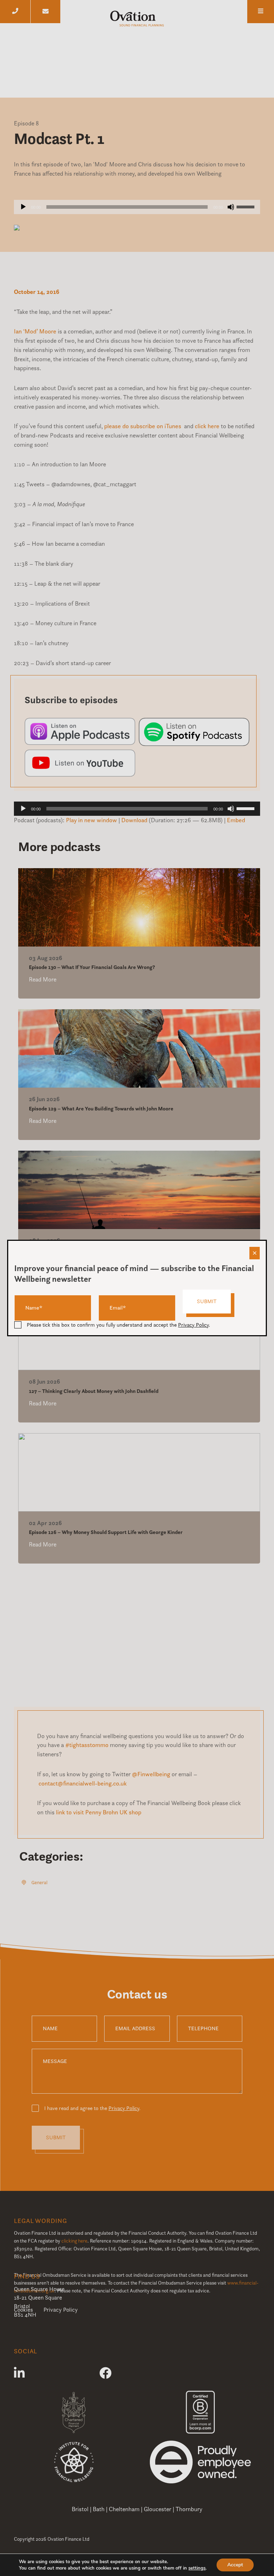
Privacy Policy (193, 1325)
